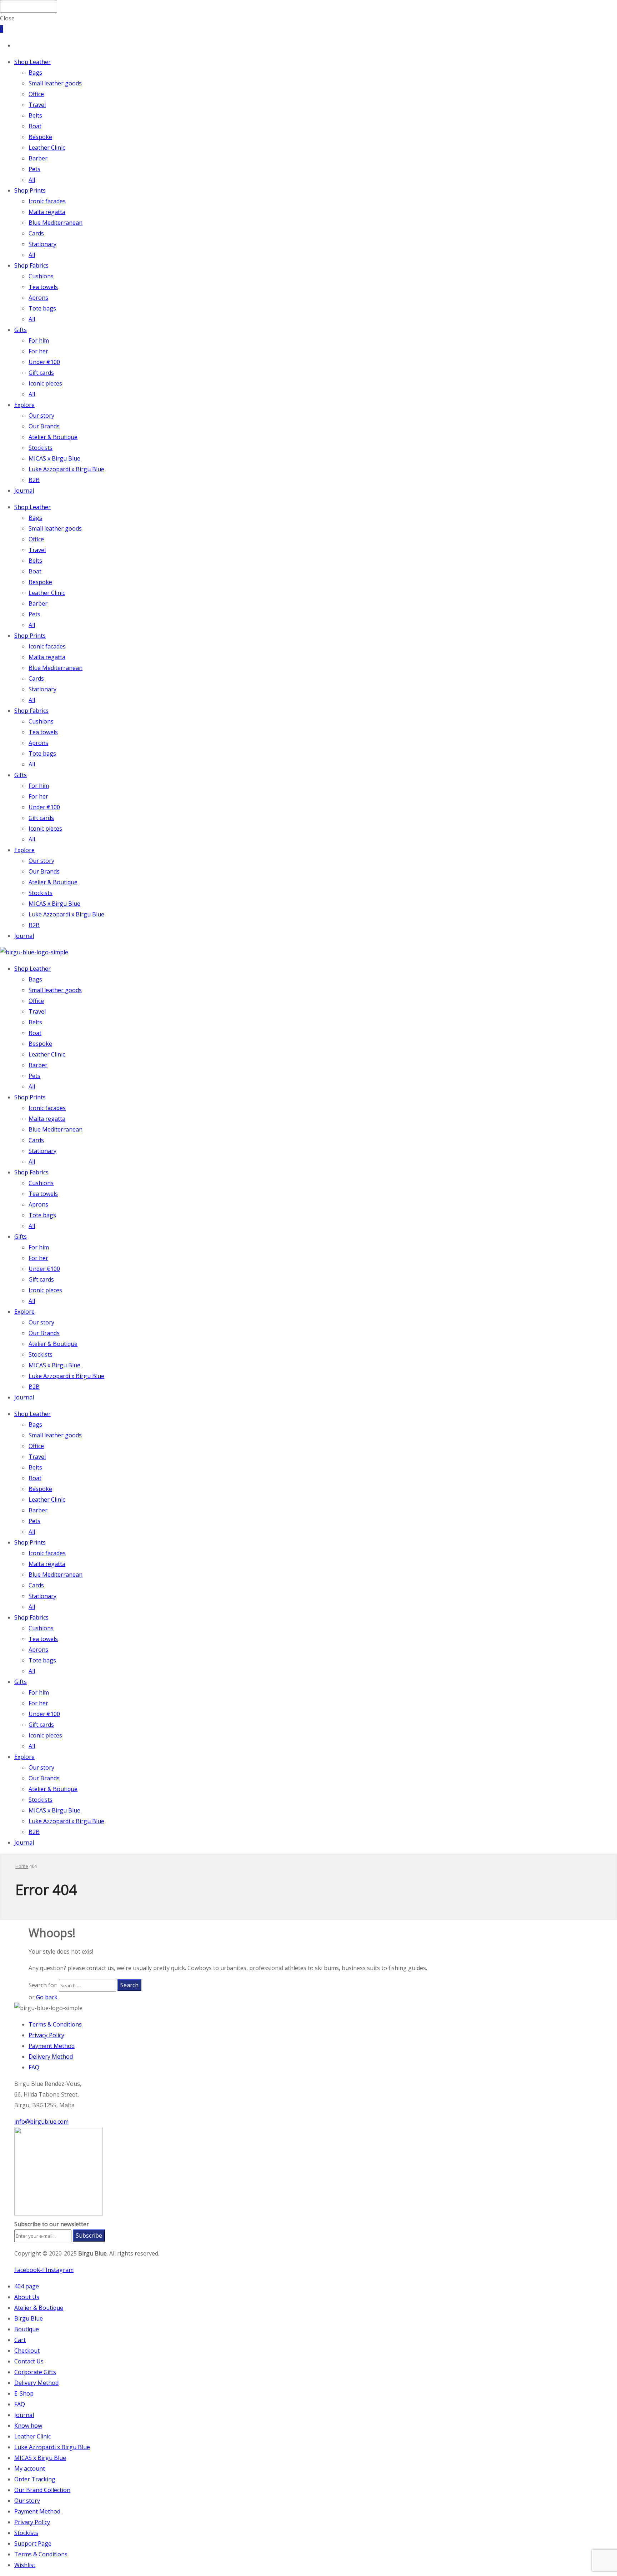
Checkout (27, 2351)
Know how (28, 2426)
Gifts (21, 330)
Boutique (27, 2329)
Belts (35, 115)
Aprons (38, 298)
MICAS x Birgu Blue (54, 458)
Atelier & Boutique (53, 437)
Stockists (41, 448)
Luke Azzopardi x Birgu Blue (66, 469)
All (32, 180)
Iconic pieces (45, 383)
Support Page (33, 2543)
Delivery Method (51, 2057)
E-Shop (24, 2393)
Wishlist (25, 2565)
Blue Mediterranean (56, 223)
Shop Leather (32, 62)
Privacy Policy (46, 2035)
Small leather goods (55, 83)
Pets (34, 169)
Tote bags (42, 308)
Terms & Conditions (55, 2024)
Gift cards (41, 373)
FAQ (34, 2067)
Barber (38, 158)
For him (39, 340)
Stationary (42, 244)
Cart (20, 2340)
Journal (24, 491)
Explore (24, 405)
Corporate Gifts (35, 2372)
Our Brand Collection (42, 2490)
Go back (47, 1997)
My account (30, 2468)
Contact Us (29, 2361)
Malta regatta (47, 212)
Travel (37, 105)
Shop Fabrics (31, 265)
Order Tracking (35, 2479)
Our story (41, 416)
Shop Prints (30, 190)
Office (36, 94)
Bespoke (40, 137)
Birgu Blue (29, 2318)
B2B (34, 480)
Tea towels (43, 287)
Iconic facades (47, 201)
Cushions (41, 276)
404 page (27, 2286)
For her (38, 351)
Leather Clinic (47, 148)
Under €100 (44, 362)
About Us (27, 2297)
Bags (35, 73)
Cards (36, 233)
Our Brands (44, 426)
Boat (35, 126)
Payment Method (52, 2046)
